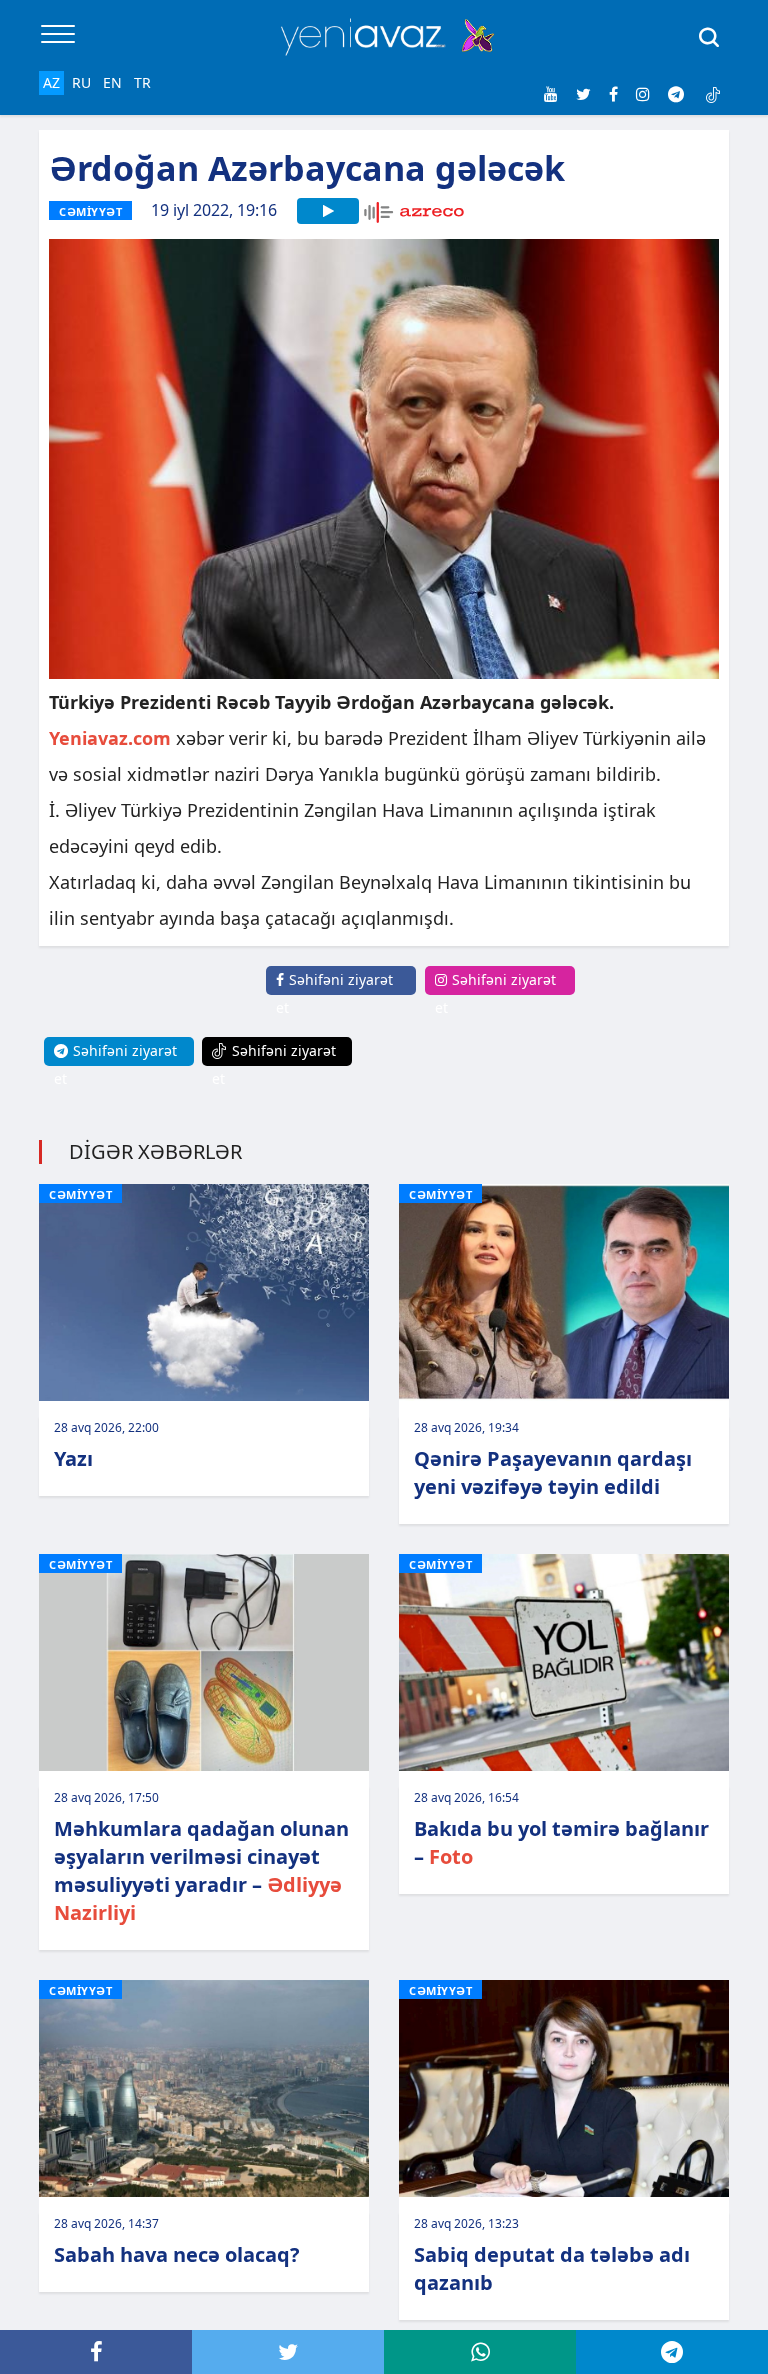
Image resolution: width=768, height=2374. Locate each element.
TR (142, 82)
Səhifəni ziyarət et (334, 993)
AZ (51, 82)
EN (112, 82)
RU (81, 82)
